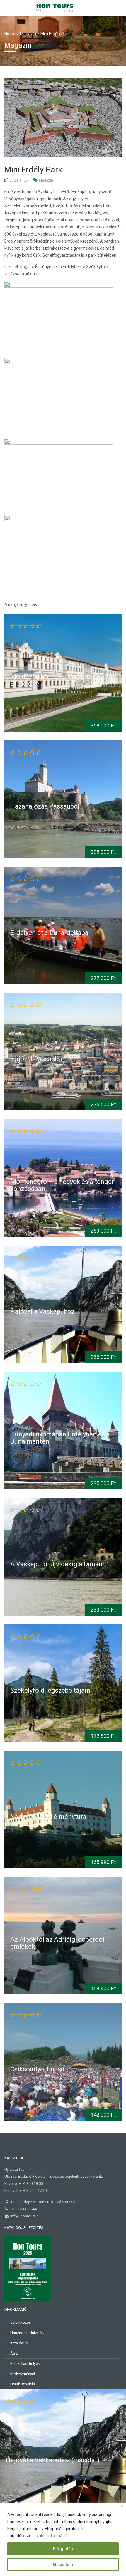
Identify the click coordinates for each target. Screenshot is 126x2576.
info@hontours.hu (25, 2216)
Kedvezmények (23, 2374)
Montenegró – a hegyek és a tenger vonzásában (62, 1185)
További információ (50, 2536)
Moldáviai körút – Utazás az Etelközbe (51, 680)
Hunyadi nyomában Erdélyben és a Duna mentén (60, 1437)
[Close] (122, 2506)
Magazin (46, 180)
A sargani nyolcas (21, 604)
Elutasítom (63, 2565)
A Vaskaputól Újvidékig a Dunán (56, 1564)
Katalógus (19, 2343)
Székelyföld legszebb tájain (50, 1690)
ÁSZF (15, 2353)
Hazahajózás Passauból (45, 806)
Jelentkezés (21, 2322)
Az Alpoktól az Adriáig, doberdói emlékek (57, 1943)
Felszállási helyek (25, 2364)
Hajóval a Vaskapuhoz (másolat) (53, 2460)
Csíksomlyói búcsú (37, 2069)
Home (10, 34)
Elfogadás (63, 2549)
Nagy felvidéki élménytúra (48, 1817)
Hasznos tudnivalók (27, 2333)
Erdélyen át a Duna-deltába (49, 933)
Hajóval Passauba (36, 1059)
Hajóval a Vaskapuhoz (42, 1311)
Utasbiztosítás (23, 2384)
